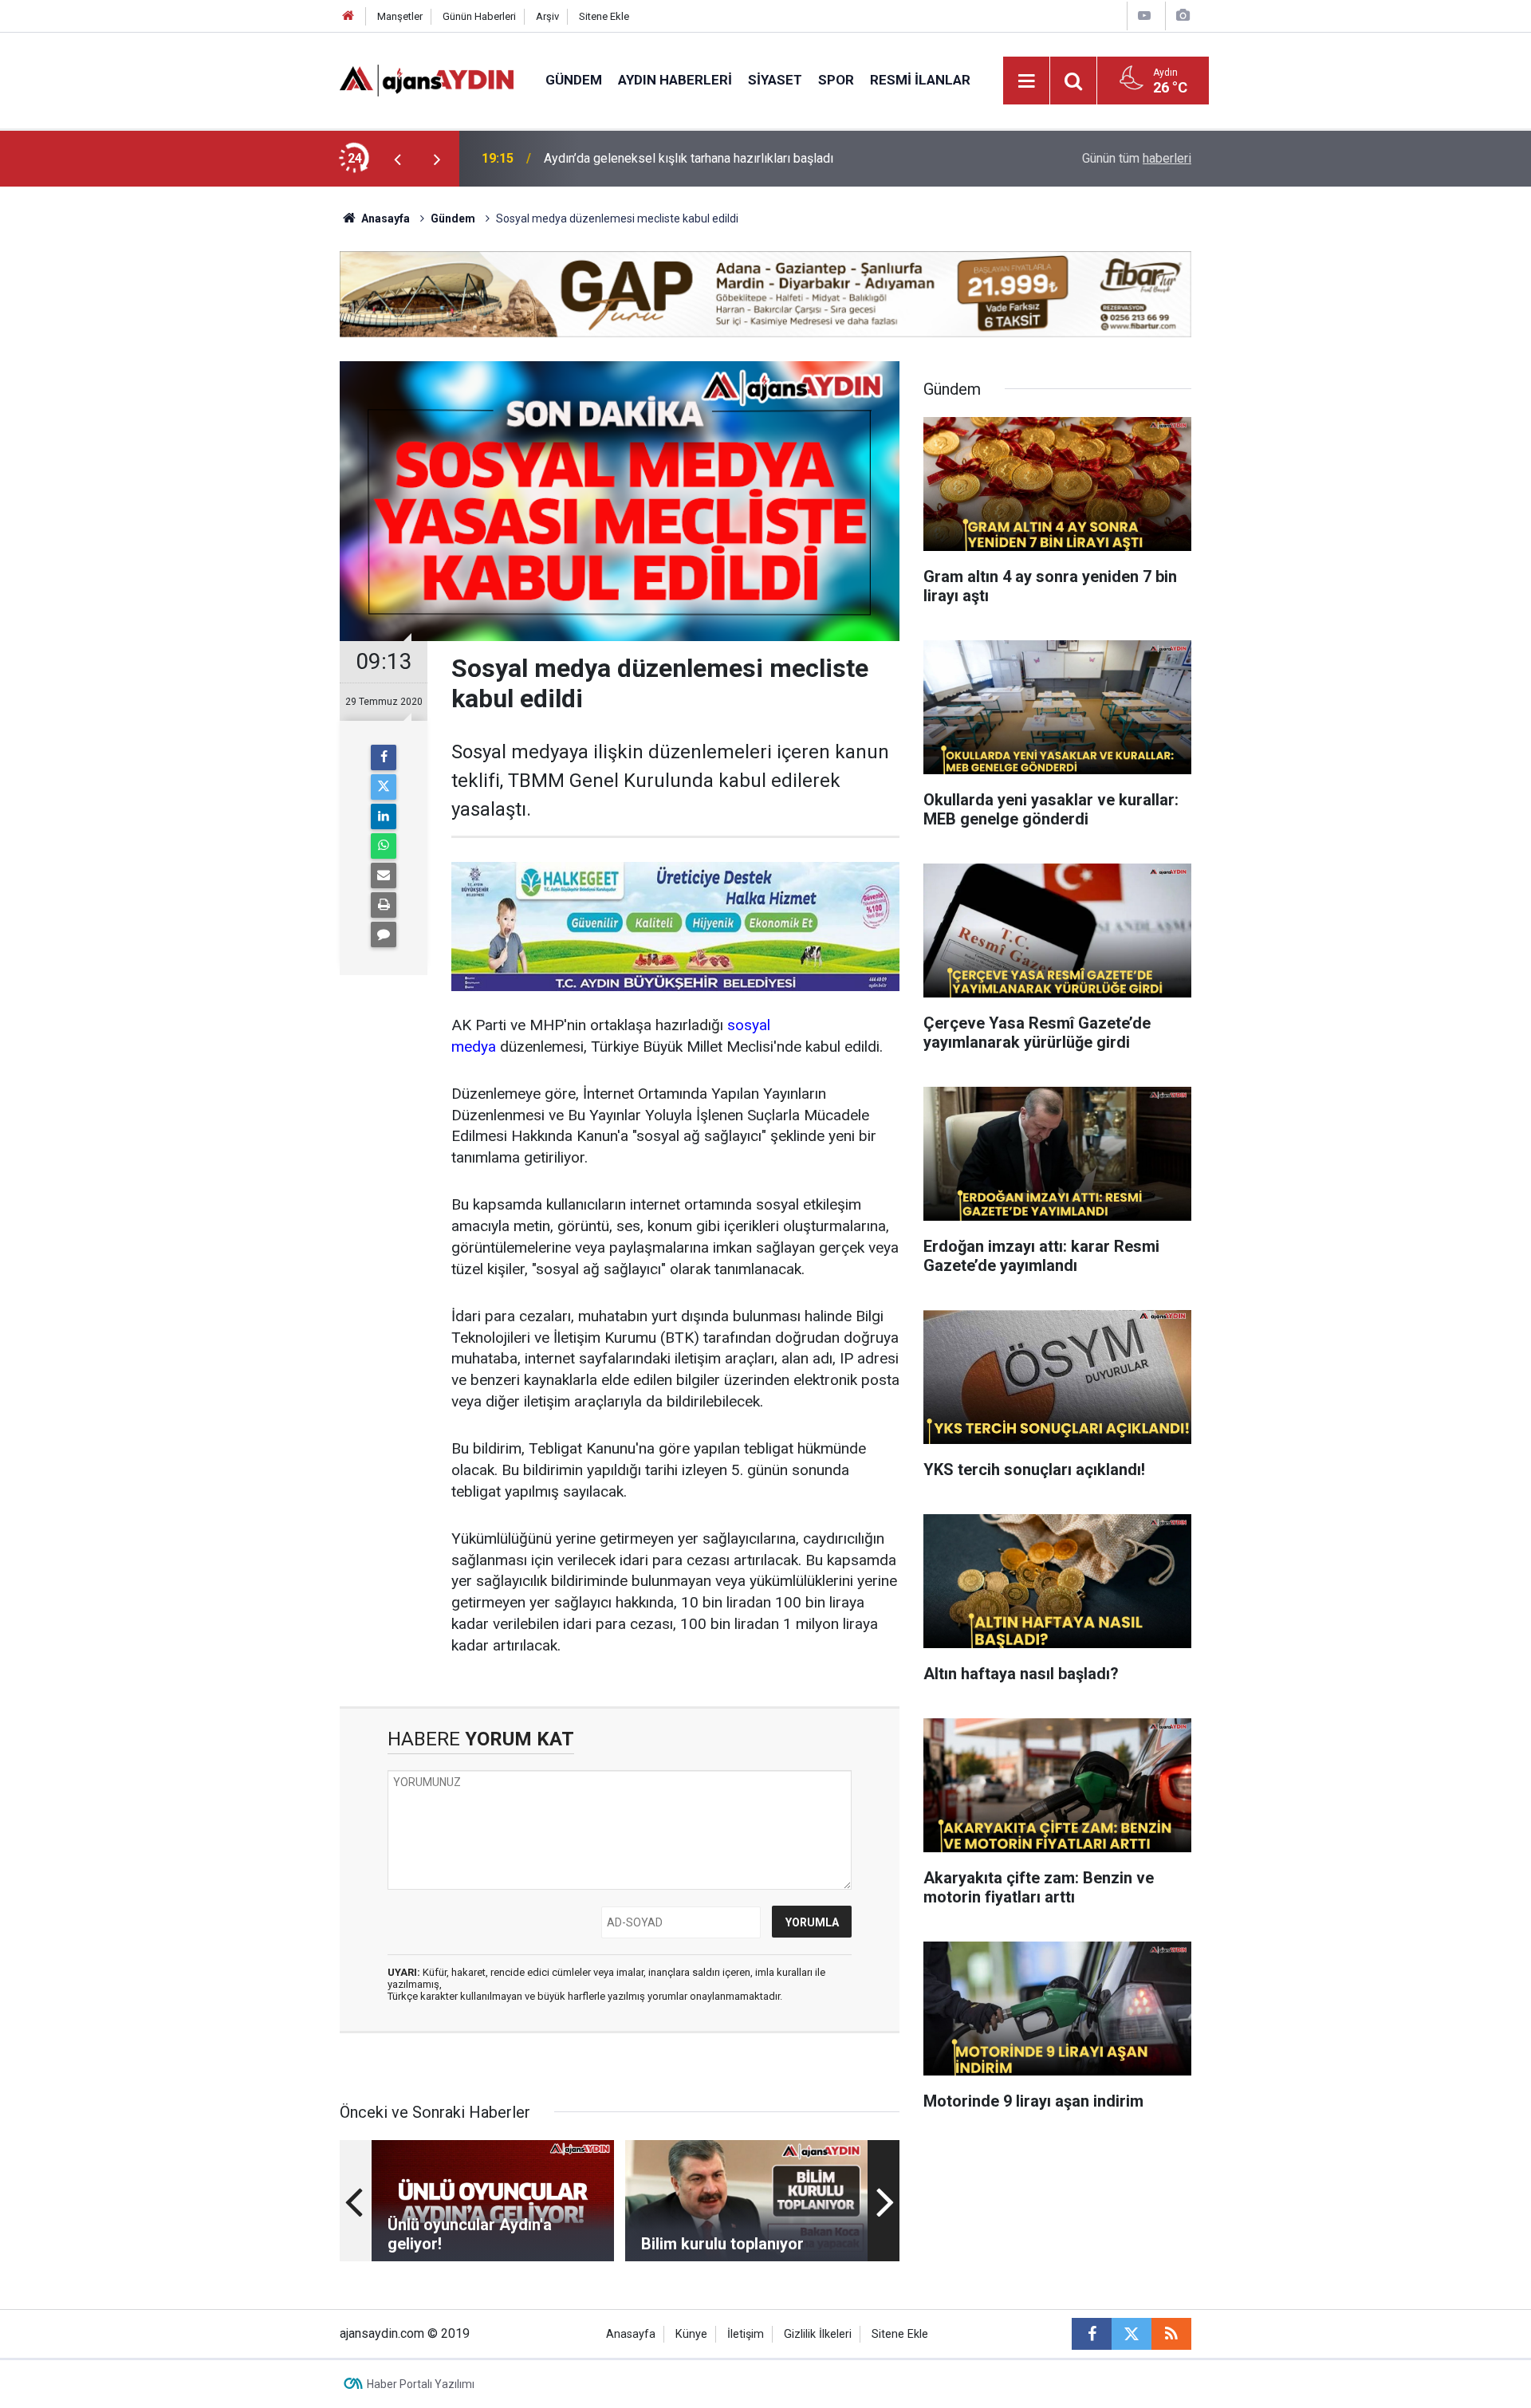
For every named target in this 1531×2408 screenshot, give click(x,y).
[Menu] (1027, 81)
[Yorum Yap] (384, 934)
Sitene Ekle (604, 16)
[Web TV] (1144, 16)
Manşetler (400, 16)
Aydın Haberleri (675, 80)
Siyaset (775, 80)
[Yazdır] (384, 905)
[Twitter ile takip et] (1132, 2334)
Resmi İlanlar (920, 80)
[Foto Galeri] (1183, 16)
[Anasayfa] (348, 16)
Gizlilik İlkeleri (818, 2334)
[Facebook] (384, 757)
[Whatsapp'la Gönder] (384, 846)
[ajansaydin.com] (427, 79)
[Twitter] (384, 787)
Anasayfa (384, 218)
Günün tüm (1137, 158)
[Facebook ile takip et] (1092, 2334)
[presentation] (397, 159)
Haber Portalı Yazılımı (421, 2384)
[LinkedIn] (384, 816)
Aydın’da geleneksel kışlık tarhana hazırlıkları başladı (689, 158)
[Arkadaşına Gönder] (384, 875)
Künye (691, 2334)
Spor (836, 80)
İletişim (746, 2334)
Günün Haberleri (479, 16)
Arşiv (547, 16)
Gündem (574, 80)
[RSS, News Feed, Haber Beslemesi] (1171, 2334)
